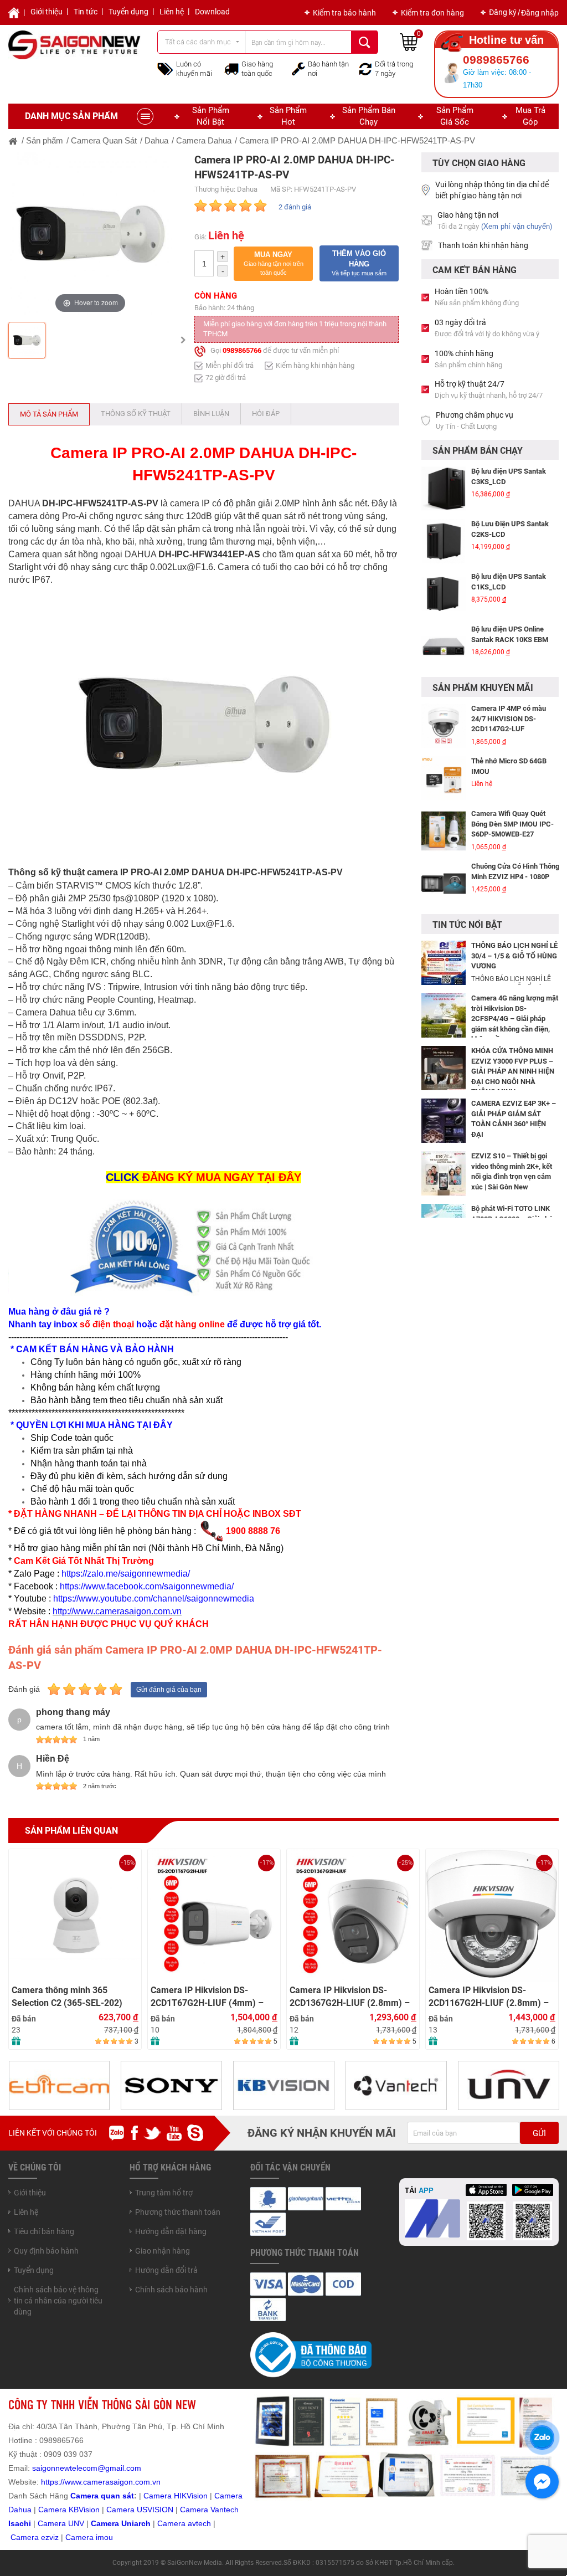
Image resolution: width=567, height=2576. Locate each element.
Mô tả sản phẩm (49, 414)
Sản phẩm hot (288, 116)
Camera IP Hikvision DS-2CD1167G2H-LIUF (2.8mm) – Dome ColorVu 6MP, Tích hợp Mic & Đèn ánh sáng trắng (489, 1997)
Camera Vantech (209, 2510)
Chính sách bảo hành (171, 2290)
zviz (52, 2537)
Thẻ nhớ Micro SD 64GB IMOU (509, 766)
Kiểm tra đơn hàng (432, 13)
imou (104, 2537)
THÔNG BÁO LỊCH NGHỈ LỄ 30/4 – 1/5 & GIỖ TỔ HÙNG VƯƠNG (514, 956)
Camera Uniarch (121, 2523)
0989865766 (242, 350)
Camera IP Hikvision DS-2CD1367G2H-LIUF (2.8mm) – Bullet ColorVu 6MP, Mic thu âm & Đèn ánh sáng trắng (352, 1997)
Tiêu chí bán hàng (44, 2231)
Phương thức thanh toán (178, 2212)
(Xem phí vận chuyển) (517, 226)
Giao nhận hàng (163, 2251)
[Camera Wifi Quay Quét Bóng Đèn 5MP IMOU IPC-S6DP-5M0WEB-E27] (444, 831)
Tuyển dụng (128, 12)
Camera (172, 2523)
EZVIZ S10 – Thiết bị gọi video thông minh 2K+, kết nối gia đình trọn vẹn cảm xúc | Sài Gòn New (512, 1171)
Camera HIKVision (176, 2496)
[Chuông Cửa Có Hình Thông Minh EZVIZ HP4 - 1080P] (444, 884)
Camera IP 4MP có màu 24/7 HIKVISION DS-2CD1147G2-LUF (509, 719)
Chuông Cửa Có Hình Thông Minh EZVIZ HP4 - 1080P (515, 871)
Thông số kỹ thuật (136, 414)
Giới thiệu (47, 12)
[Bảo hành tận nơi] (298, 68)
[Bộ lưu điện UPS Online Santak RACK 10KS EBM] (444, 646)
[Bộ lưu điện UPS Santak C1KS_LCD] (444, 594)
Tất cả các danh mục (198, 42)
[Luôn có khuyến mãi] (165, 68)
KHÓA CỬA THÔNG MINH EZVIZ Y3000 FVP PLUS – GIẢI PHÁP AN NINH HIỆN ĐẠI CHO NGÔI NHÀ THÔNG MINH (513, 1071)
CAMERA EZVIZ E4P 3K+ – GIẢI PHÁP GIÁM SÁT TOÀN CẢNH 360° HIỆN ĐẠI (514, 1119)
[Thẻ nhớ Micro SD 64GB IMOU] (444, 778)
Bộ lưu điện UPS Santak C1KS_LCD (509, 582)
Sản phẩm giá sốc (455, 116)
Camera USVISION (140, 2510)
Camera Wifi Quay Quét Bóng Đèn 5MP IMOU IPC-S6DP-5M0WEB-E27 (512, 824)
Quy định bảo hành (46, 2251)
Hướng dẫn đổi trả (166, 2270)
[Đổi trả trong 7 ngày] (365, 68)
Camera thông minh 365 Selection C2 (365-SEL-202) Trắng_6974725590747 (67, 1997)
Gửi (539, 2133)
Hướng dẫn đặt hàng (171, 2231)
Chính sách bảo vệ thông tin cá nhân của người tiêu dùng (58, 2301)
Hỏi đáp (266, 414)
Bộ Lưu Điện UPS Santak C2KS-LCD (510, 529)
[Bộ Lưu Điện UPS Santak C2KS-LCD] (444, 541)
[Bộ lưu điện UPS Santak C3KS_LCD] (444, 489)
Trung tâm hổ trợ (164, 2193)
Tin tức (86, 12)
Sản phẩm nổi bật (211, 116)
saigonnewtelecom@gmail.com (86, 2468)
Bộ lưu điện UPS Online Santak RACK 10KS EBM (510, 634)
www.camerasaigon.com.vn (113, 2482)
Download (212, 12)
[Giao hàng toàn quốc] (231, 69)
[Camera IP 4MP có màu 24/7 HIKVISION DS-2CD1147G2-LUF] (444, 726)
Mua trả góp (530, 116)
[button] (273, 264)
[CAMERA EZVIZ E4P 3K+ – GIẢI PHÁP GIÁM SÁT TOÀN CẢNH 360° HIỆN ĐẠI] (444, 1120)
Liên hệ (172, 12)
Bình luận (211, 414)
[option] (90, 234)
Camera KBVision (69, 2510)
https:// (53, 2482)
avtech (199, 2523)
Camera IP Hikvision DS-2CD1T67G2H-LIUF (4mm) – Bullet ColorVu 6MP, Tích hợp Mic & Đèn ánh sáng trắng (208, 1997)
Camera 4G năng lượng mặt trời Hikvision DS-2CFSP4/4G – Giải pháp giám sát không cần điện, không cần (515, 1018)
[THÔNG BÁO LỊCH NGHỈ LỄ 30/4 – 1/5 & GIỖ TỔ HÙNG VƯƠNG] (444, 962)
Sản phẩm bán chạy (369, 116)
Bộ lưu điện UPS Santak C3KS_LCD (509, 476)
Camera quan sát (102, 2496)
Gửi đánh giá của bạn (169, 1690)
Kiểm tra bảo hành (344, 13)
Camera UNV (61, 2523)
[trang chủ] (13, 140)
